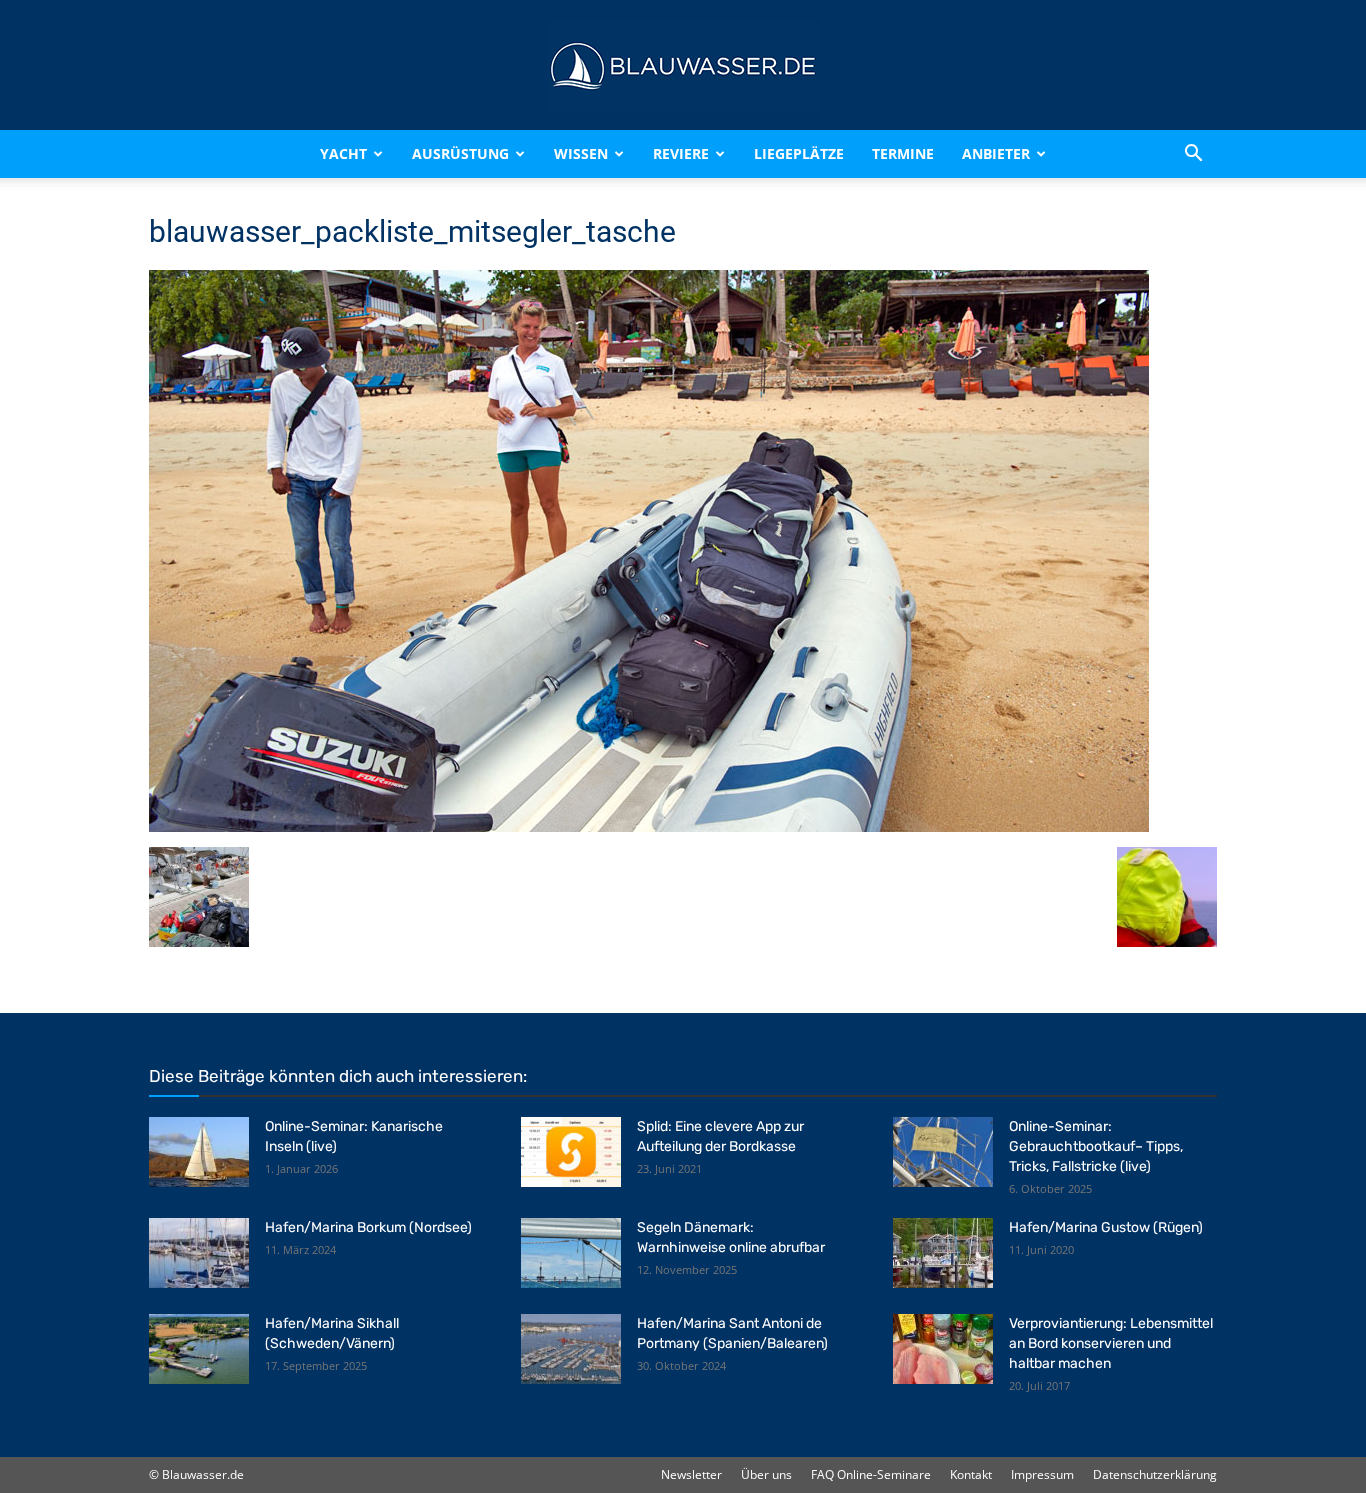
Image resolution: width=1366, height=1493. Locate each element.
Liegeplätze (799, 153)
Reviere (681, 153)
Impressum (1042, 1474)
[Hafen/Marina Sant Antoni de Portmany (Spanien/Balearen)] (571, 1349)
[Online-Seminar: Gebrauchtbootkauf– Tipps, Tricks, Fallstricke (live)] (943, 1152)
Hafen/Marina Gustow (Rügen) (1106, 1227)
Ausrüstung (460, 153)
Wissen (581, 153)
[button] (1193, 154)
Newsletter (691, 1474)
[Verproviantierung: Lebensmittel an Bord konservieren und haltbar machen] (943, 1349)
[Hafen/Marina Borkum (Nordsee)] (199, 1253)
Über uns (766, 1474)
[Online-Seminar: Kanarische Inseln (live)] (199, 1152)
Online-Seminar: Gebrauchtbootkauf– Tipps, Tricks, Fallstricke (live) (1096, 1146)
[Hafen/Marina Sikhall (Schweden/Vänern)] (199, 1349)
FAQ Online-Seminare (871, 1474)
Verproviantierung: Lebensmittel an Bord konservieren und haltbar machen (1111, 1343)
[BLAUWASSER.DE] (683, 66)
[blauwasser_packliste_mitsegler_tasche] (649, 826)
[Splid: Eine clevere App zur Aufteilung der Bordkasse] (571, 1152)
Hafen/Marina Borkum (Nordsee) (368, 1227)
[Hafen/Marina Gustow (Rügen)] (943, 1253)
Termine (903, 153)
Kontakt (971, 1474)
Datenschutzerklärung (1155, 1474)
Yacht (343, 153)
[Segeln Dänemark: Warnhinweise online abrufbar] (571, 1253)
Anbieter (996, 153)
